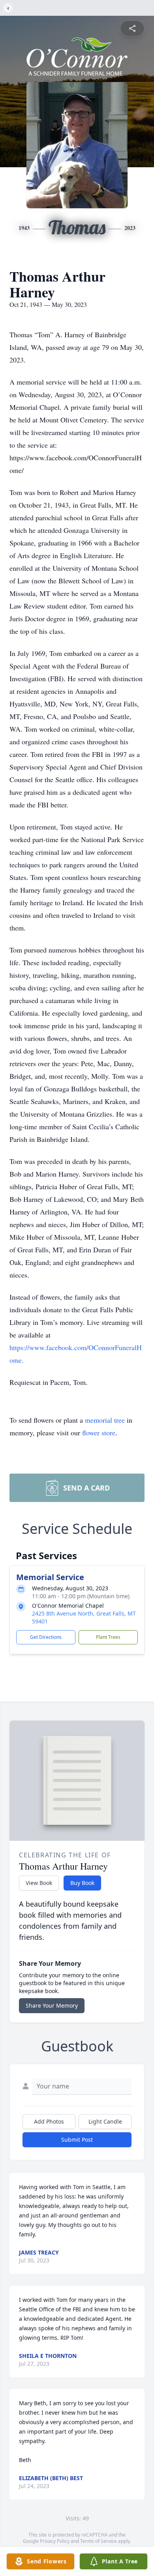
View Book (39, 1883)
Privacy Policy (55, 2541)
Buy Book (82, 1883)
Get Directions (46, 1637)
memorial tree (105, 1420)
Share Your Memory (52, 2005)
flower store (99, 1433)
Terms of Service (99, 2541)
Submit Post (77, 2140)
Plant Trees (108, 1637)
